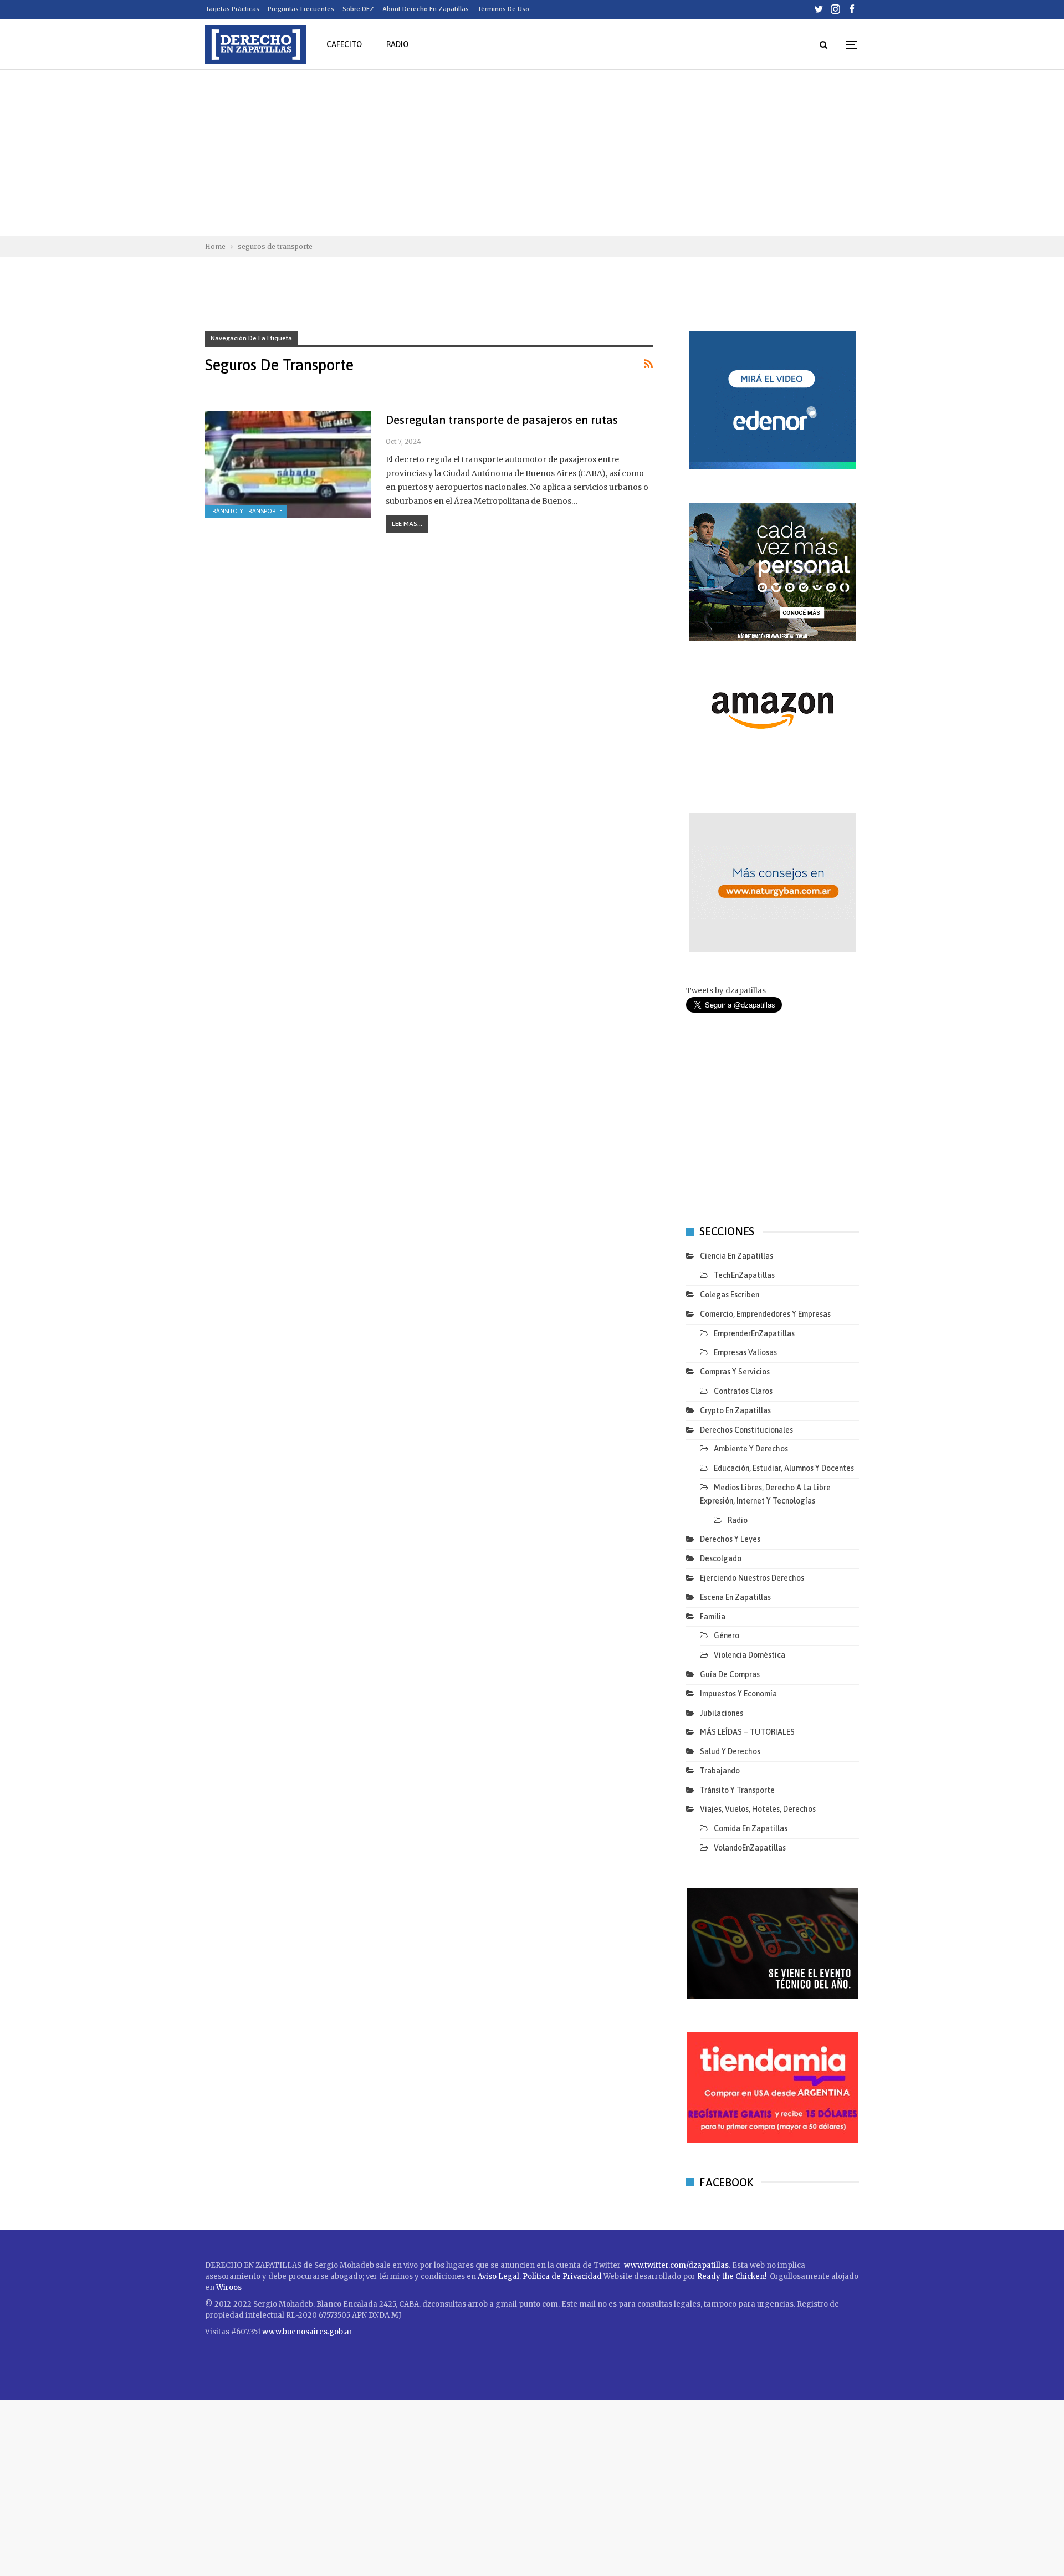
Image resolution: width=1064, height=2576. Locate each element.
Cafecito (344, 44)
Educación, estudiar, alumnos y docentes (784, 1468)
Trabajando (720, 1771)
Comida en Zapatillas (751, 1828)
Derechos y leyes (730, 1539)
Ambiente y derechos (751, 1449)
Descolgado (721, 1558)
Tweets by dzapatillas (726, 991)
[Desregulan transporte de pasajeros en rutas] (288, 464)
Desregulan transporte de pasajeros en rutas (502, 420)
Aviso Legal (498, 2276)
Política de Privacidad (563, 2276)
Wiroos (229, 2288)
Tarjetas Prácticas (232, 9)
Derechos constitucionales (746, 1430)
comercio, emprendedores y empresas (765, 1314)
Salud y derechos (730, 1751)
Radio (397, 44)
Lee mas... (407, 524)
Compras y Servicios (735, 1372)
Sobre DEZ (358, 9)
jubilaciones (722, 1713)
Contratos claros (743, 1391)
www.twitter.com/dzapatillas (676, 2265)
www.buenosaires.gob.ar (307, 2332)
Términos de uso (503, 9)
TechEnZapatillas (744, 1275)
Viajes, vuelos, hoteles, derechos (758, 1809)
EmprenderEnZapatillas (754, 1333)
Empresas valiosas (745, 1352)
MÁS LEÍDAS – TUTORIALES (747, 1732)
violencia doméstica (750, 1655)
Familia (713, 1617)
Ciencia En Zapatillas (736, 1256)
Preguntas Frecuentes (301, 9)
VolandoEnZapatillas (750, 1848)
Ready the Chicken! (732, 2276)
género (727, 1635)
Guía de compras (730, 1674)
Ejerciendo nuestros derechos (752, 1578)
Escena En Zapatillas (735, 1597)
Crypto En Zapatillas (735, 1410)
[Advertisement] (532, 153)
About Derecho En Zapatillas (426, 9)
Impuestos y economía (738, 1694)
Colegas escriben (730, 1295)
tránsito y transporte (246, 511)
